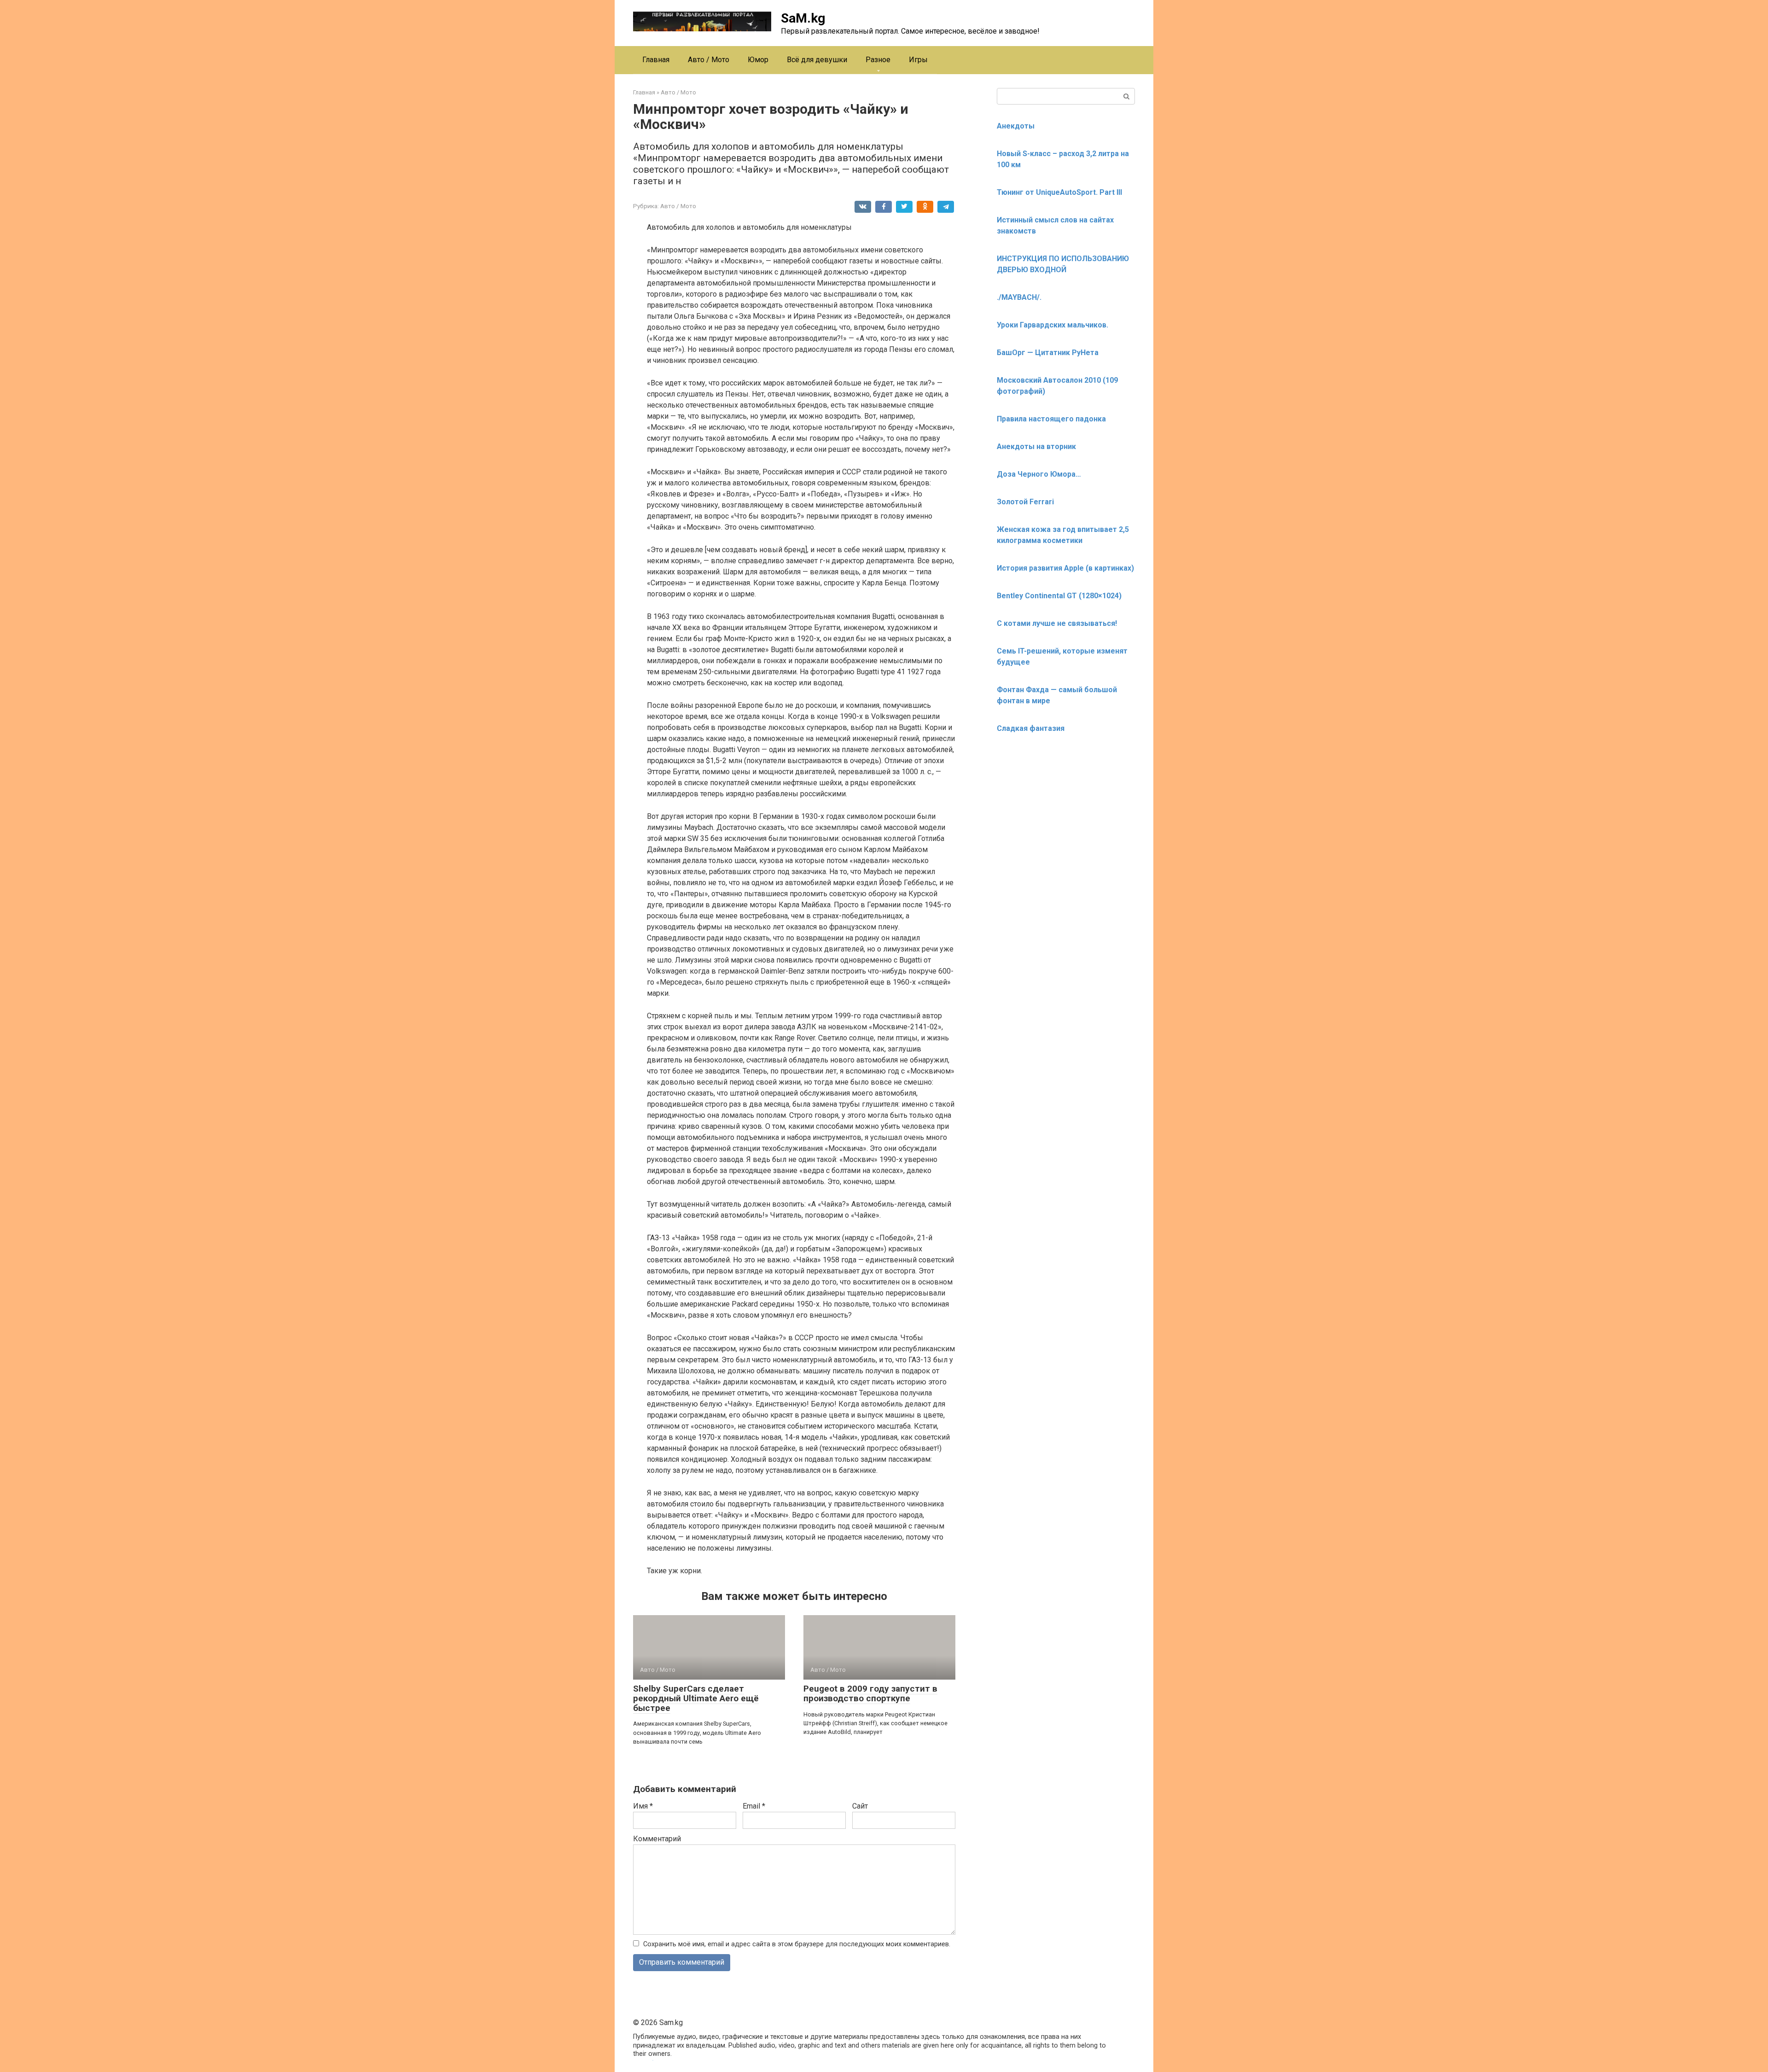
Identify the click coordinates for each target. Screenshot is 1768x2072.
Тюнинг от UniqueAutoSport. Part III (1059, 192)
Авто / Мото (709, 60)
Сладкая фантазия (1031, 728)
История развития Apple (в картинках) (1065, 568)
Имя (643, 1806)
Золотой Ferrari (1025, 502)
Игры (918, 60)
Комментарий (657, 1839)
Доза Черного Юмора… (1039, 474)
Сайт (860, 1806)
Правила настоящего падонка (1051, 419)
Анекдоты (1016, 126)
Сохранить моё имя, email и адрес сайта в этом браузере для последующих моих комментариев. (797, 1944)
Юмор (758, 60)
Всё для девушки (817, 60)
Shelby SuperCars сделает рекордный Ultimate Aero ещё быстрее (696, 1698)
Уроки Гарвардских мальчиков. (1053, 325)
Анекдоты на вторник (1036, 447)
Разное (878, 60)
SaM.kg (803, 18)
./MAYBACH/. (1019, 297)
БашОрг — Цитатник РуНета (1048, 353)
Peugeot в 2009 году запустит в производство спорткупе (870, 1693)
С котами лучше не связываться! (1057, 623)
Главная (656, 60)
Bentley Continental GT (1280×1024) (1059, 596)
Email (754, 1806)
